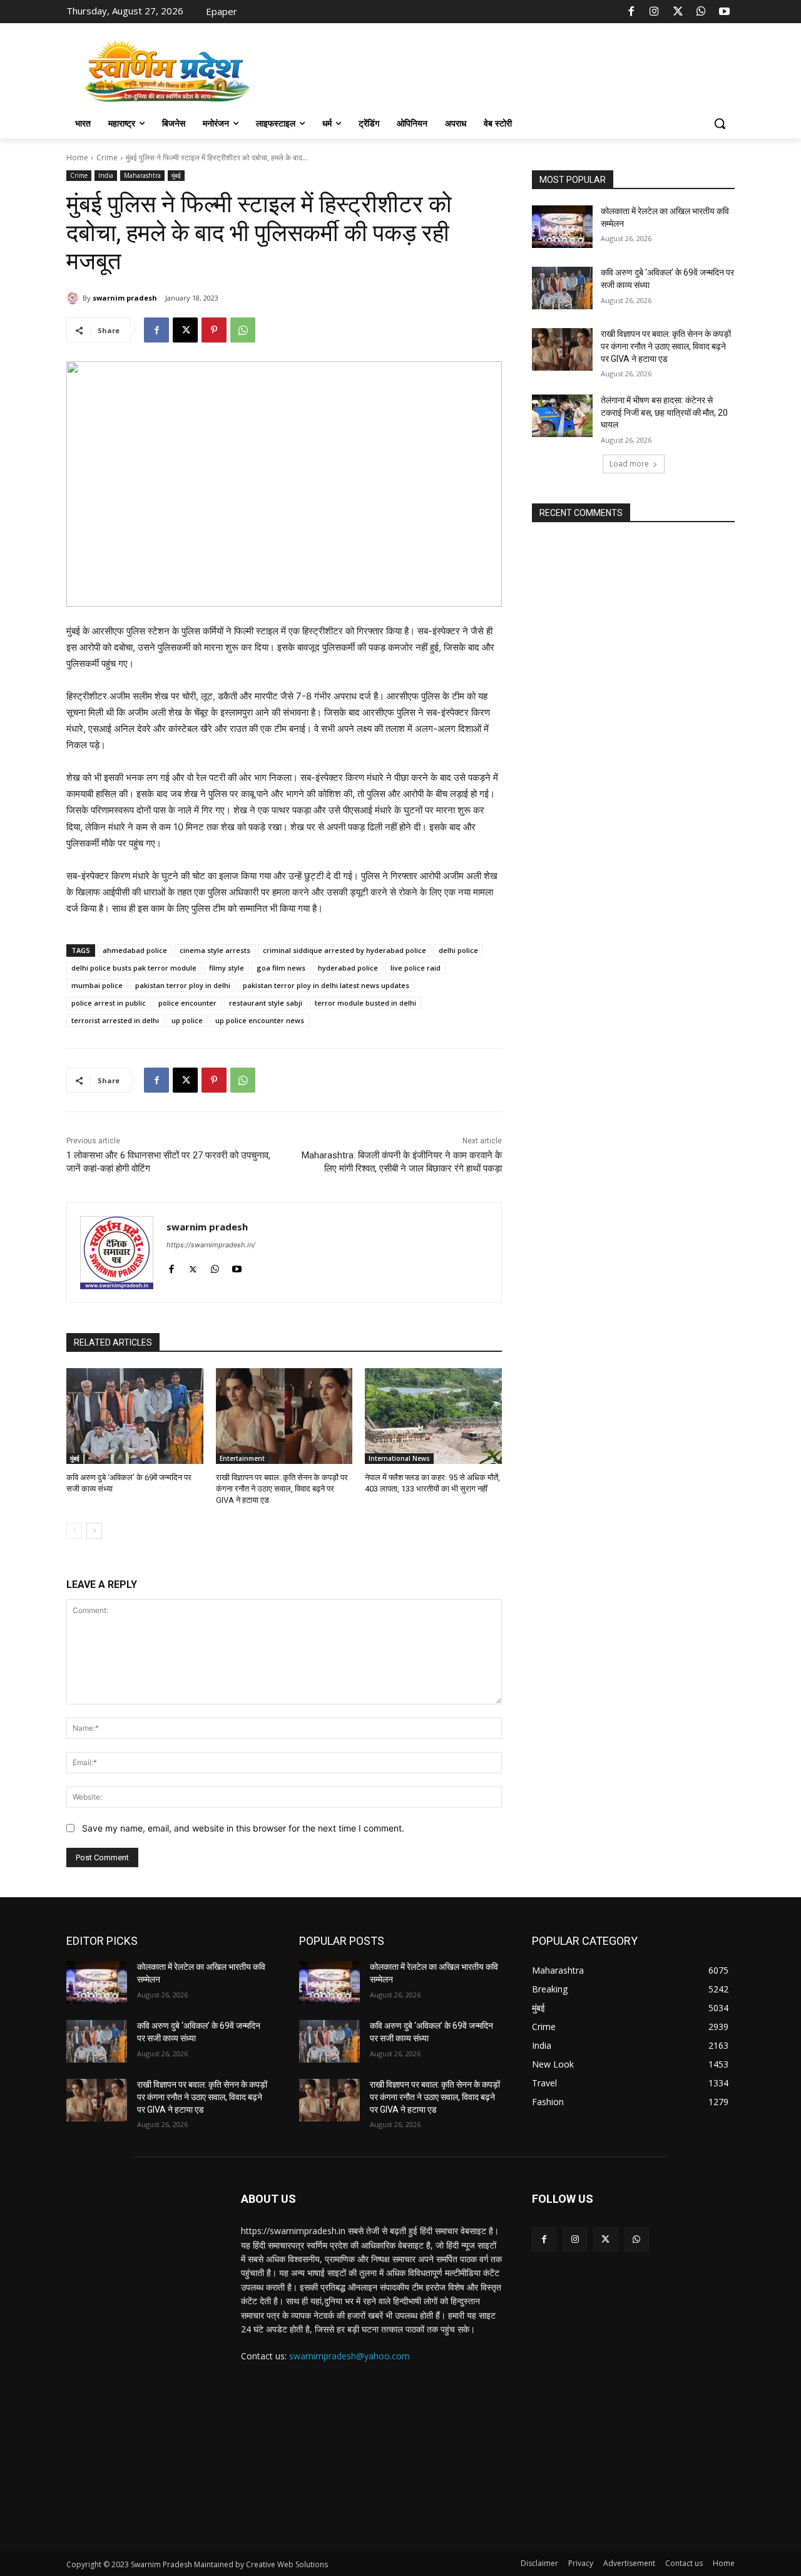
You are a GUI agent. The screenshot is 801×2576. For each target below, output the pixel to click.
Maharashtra (142, 175)
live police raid (416, 968)
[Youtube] (725, 12)
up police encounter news (260, 1020)
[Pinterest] (214, 330)
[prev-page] (74, 1531)
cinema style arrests (215, 950)
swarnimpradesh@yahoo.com (349, 2356)
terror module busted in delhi (365, 1003)
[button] (720, 123)
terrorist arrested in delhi (115, 1020)
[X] (678, 12)
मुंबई (176, 175)
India (106, 175)
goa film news (281, 968)
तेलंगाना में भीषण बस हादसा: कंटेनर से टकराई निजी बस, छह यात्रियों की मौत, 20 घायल (664, 412)
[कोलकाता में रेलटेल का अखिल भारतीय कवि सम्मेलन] (562, 227)
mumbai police (97, 985)
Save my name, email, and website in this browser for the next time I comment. (243, 1828)
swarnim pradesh (125, 298)
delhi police (458, 950)
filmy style (227, 968)
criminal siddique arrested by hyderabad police (344, 950)
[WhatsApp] (701, 12)
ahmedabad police (135, 950)
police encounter (187, 1003)
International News (399, 1458)
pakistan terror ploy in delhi (183, 985)
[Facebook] (631, 12)
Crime (107, 157)
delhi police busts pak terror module (134, 968)
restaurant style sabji (266, 1003)
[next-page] (94, 1531)
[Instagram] (655, 12)
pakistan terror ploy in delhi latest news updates (326, 985)
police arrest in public (109, 1003)
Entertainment (242, 1458)
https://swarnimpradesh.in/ (211, 1245)
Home (77, 157)
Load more (629, 464)
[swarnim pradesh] (74, 298)
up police (187, 1020)
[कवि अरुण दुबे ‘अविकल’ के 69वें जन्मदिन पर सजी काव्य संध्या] (135, 1416)
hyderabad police (348, 968)
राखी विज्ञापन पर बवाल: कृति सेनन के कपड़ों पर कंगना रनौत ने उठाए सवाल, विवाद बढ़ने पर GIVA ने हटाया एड (282, 1489)
